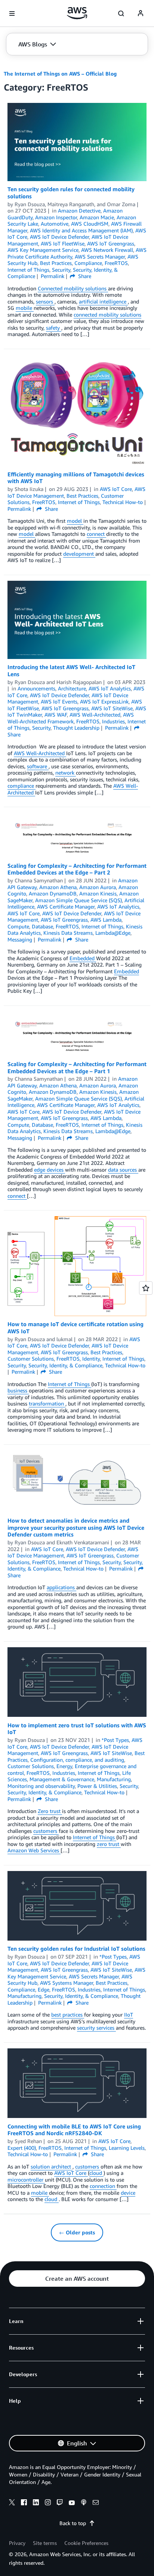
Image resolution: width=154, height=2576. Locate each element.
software (38, 766)
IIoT (129, 2015)
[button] (37, 44)
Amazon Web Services (34, 1850)
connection (103, 2186)
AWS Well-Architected (40, 753)
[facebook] (24, 2503)
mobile (25, 308)
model (75, 521)
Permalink (53, 276)
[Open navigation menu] (12, 13)
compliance (21, 786)
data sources (123, 1170)
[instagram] (48, 2503)
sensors (45, 301)
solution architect (52, 2166)
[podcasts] (84, 2503)
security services (96, 2028)
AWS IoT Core (71, 2173)
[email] (96, 2503)
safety (54, 328)
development (79, 554)
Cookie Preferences (86, 2543)
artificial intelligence (103, 301)
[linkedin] (36, 2503)
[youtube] (72, 2503)
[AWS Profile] (141, 13)
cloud (96, 2173)
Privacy (17, 2543)
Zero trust (50, 1811)
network (66, 773)
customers (46, 1831)
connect (96, 534)
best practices (68, 2015)
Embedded (83, 958)
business (18, 1390)
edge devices (50, 1170)
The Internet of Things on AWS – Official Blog (60, 74)
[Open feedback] (146, 1288)
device (128, 2193)
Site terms (45, 2543)
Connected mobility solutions (73, 288)
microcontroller (26, 2180)
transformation (47, 1403)
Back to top (73, 2523)
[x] (12, 2503)
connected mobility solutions (107, 315)
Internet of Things (70, 1384)
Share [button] (84, 276)
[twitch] (60, 2503)
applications (61, 1587)
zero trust (109, 1844)
